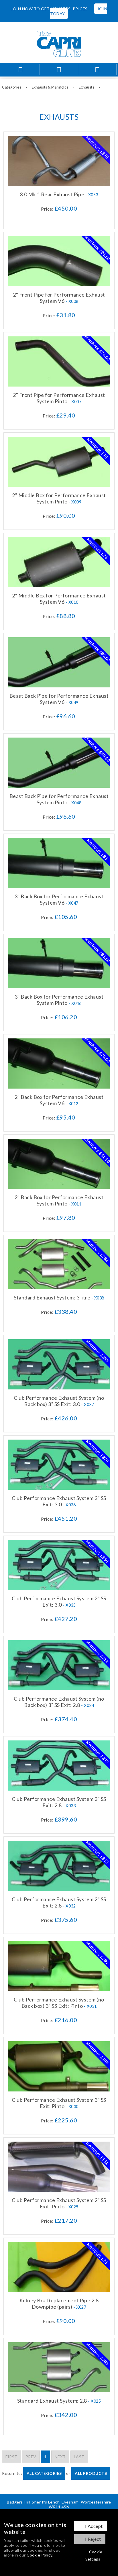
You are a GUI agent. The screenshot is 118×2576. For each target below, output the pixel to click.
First (11, 2457)
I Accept (94, 2526)
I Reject (93, 2539)
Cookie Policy (40, 2555)
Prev (31, 2457)
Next (60, 2457)
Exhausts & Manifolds (50, 87)
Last (79, 2457)
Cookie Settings (94, 2556)
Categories (12, 87)
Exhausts (86, 87)
